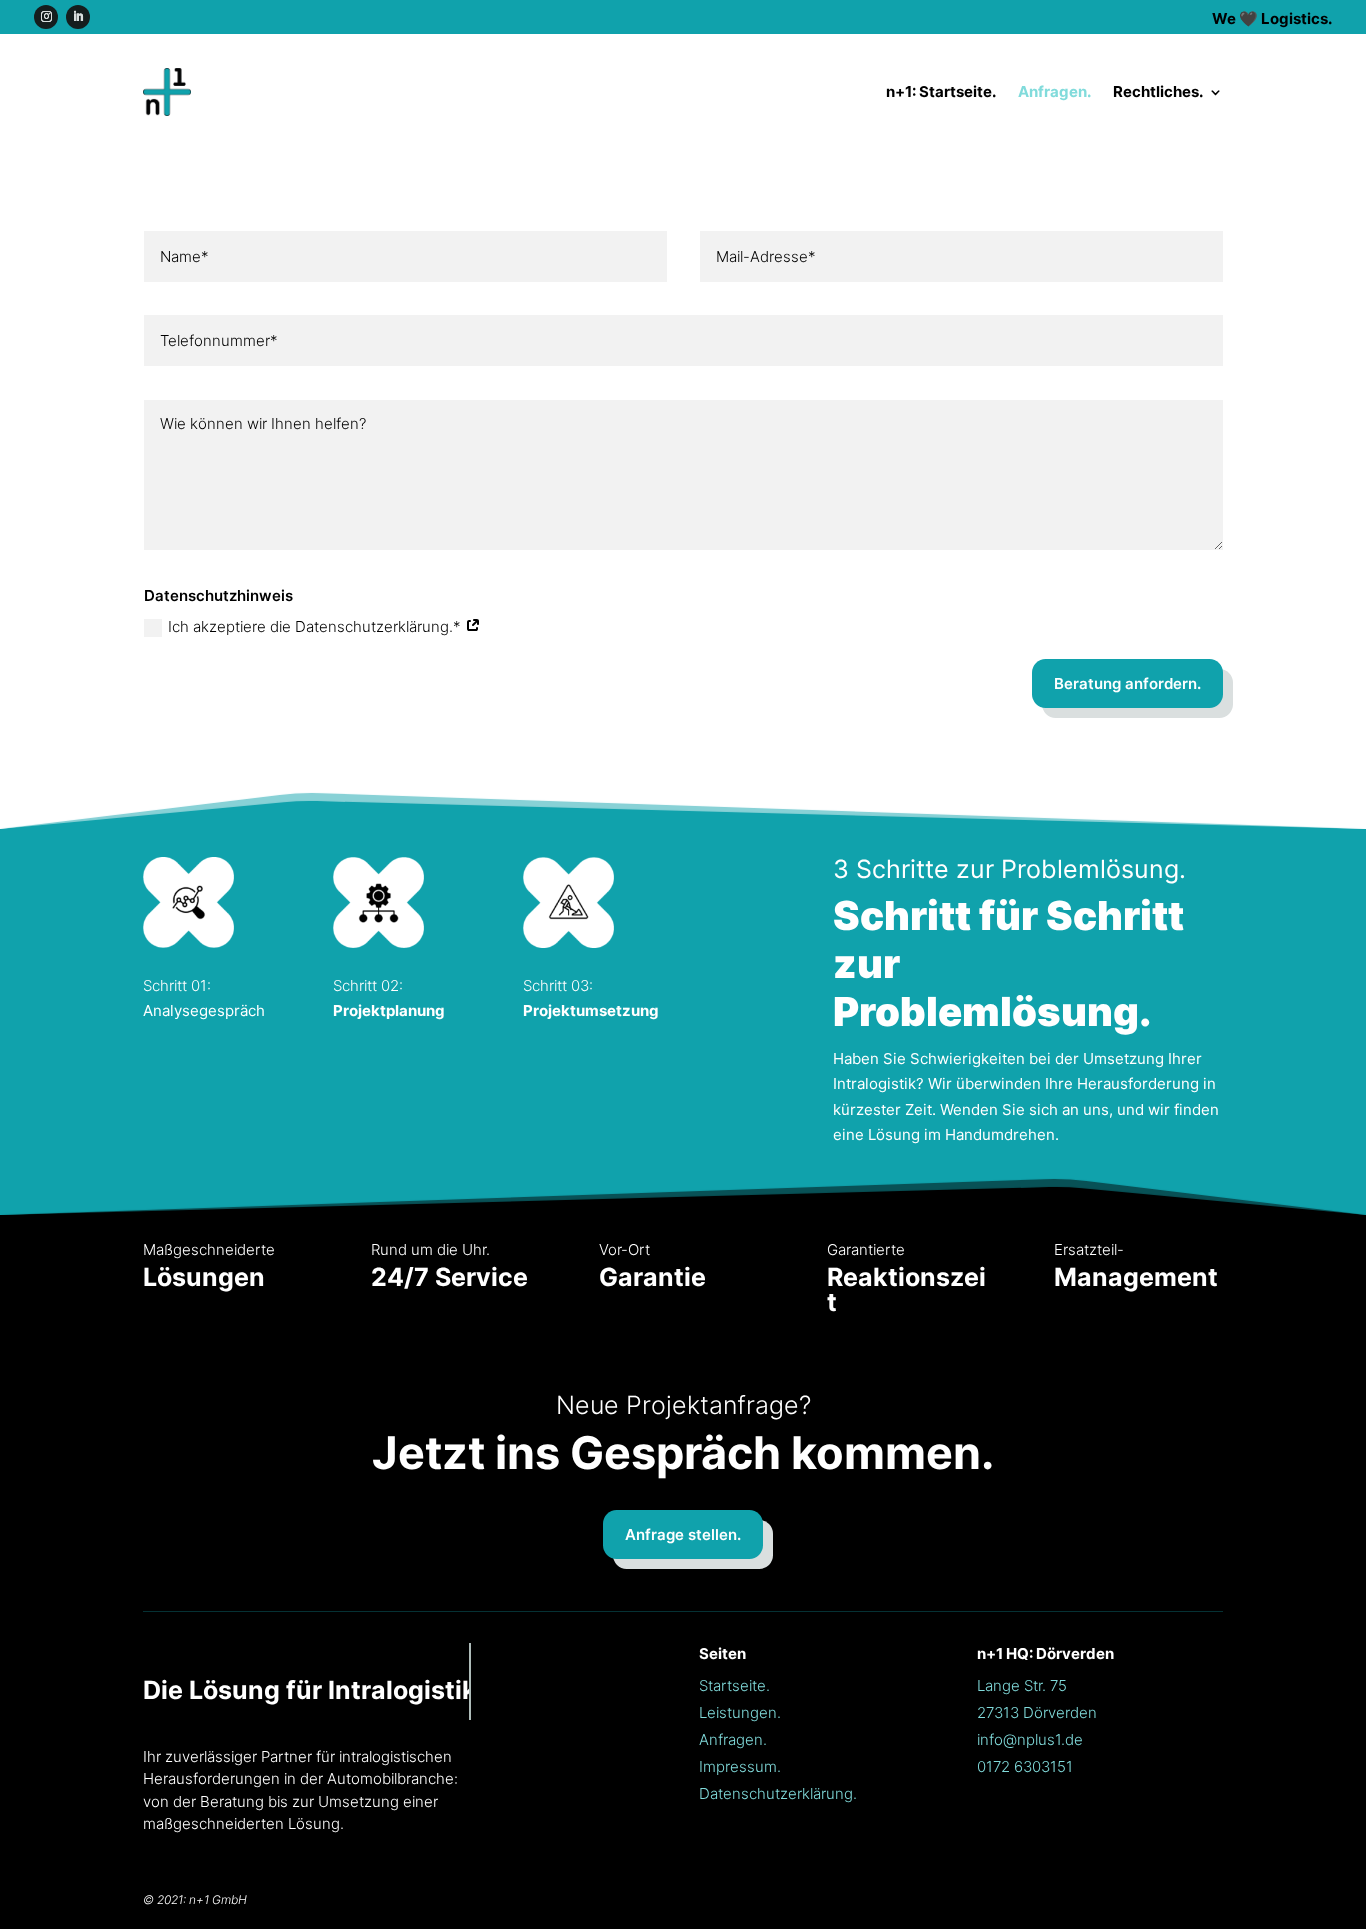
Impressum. (740, 1766)
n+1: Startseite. (941, 91)
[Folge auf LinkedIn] (78, 17)
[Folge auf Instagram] (46, 17)
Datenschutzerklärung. (778, 1793)
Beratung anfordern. (1127, 683)
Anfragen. (1054, 91)
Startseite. (734, 1685)
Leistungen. (740, 1712)
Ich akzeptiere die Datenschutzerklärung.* (316, 626)
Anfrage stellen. (683, 1534)
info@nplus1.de (1030, 1739)
